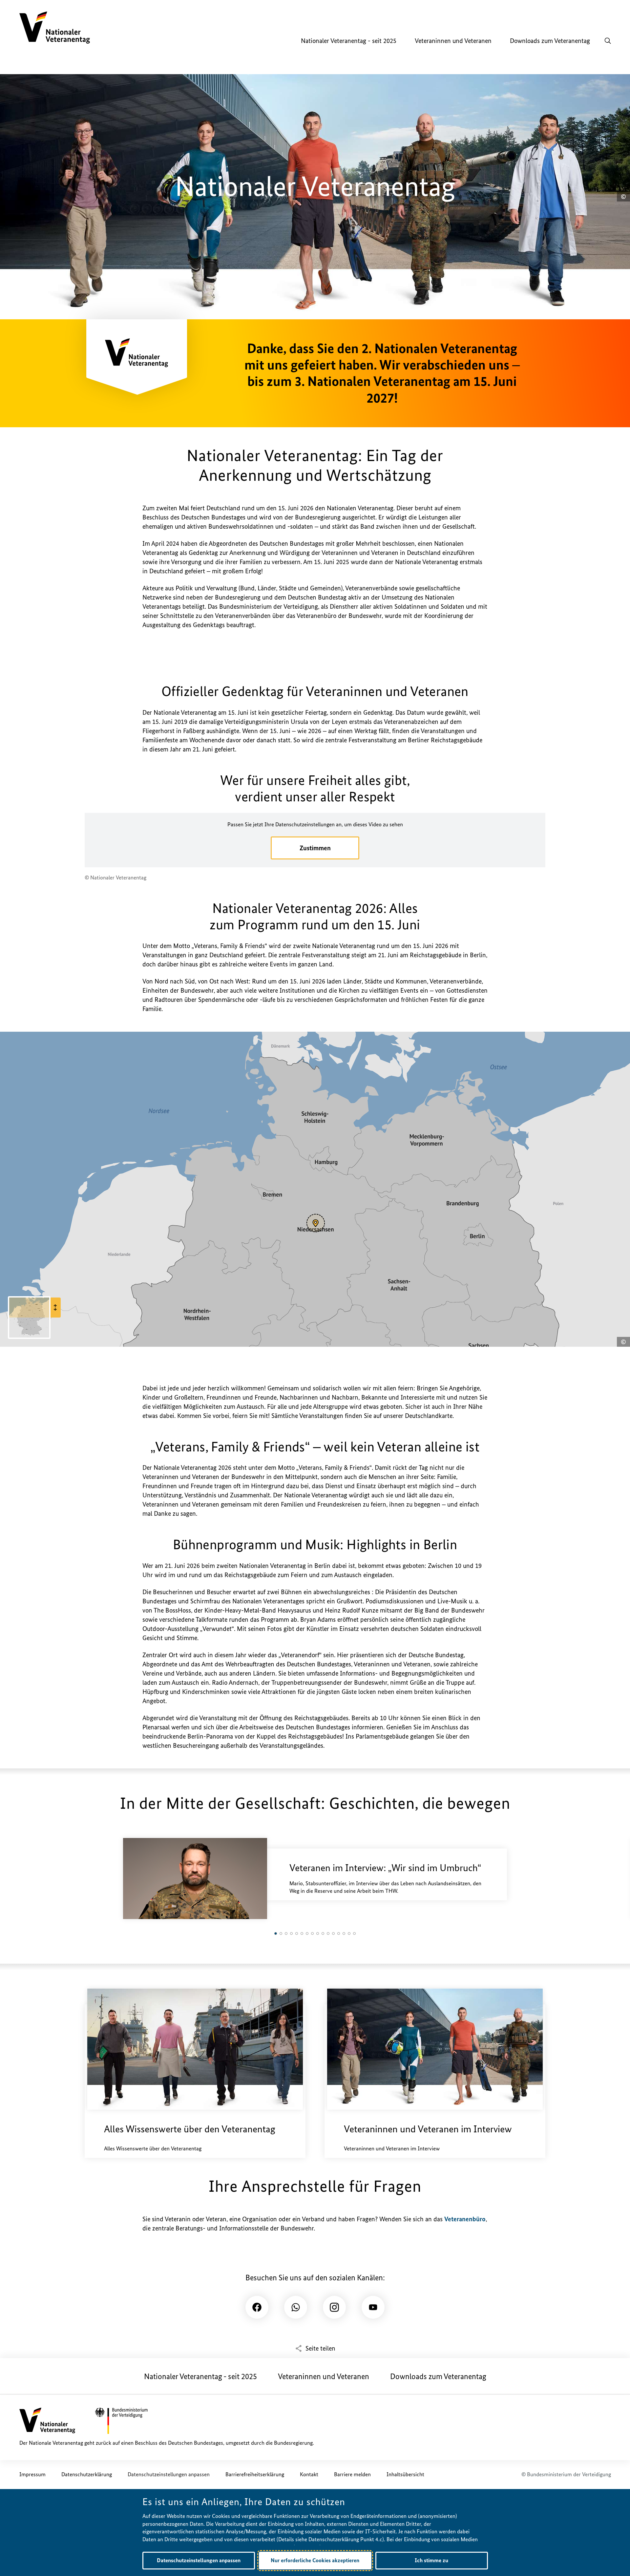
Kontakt (309, 2474)
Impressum (32, 2474)
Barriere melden (352, 2474)
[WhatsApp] (296, 2307)
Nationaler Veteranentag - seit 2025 (200, 2376)
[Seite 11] (328, 1933)
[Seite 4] (291, 1933)
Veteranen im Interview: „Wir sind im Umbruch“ (385, 1868)
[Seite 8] (312, 1933)
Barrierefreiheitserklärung (255, 2474)
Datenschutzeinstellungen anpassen (169, 2474)
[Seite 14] (344, 1933)
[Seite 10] (323, 1933)
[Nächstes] (508, 1882)
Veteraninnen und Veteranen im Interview (428, 2129)
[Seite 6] (302, 1933)
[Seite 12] (333, 1933)
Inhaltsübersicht (405, 2474)
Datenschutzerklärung (87, 2474)
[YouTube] (373, 2307)
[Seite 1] (276, 1933)
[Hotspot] (316, 1223)
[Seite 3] (286, 1933)
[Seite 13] (339, 1933)
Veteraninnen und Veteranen (324, 2376)
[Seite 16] (354, 1933)
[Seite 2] (281, 1933)
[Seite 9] (318, 1933)
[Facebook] (257, 2307)
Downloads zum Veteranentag (438, 2376)
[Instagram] (334, 2307)
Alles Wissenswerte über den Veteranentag (190, 2129)
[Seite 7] (307, 1933)
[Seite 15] (349, 1933)
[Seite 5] (297, 1933)
